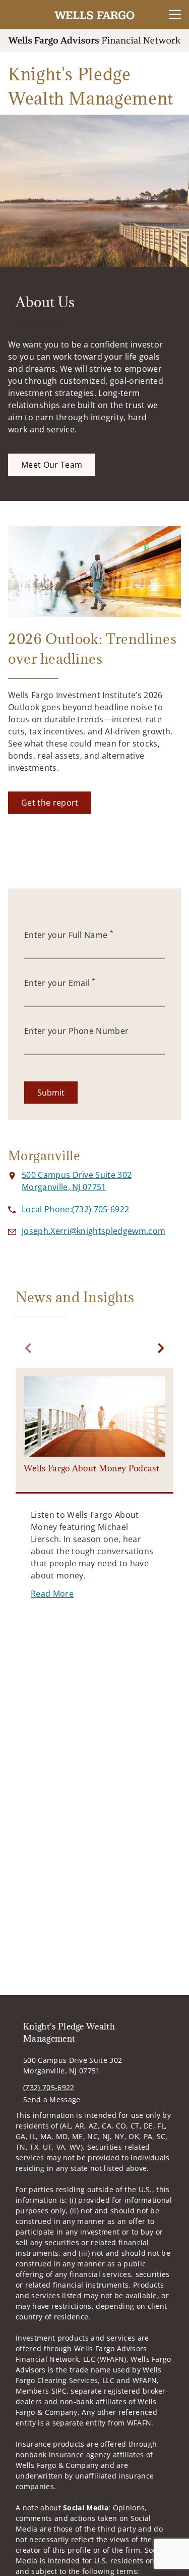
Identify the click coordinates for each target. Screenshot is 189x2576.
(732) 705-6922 (49, 2087)
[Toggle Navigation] (175, 15)
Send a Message (52, 2099)
